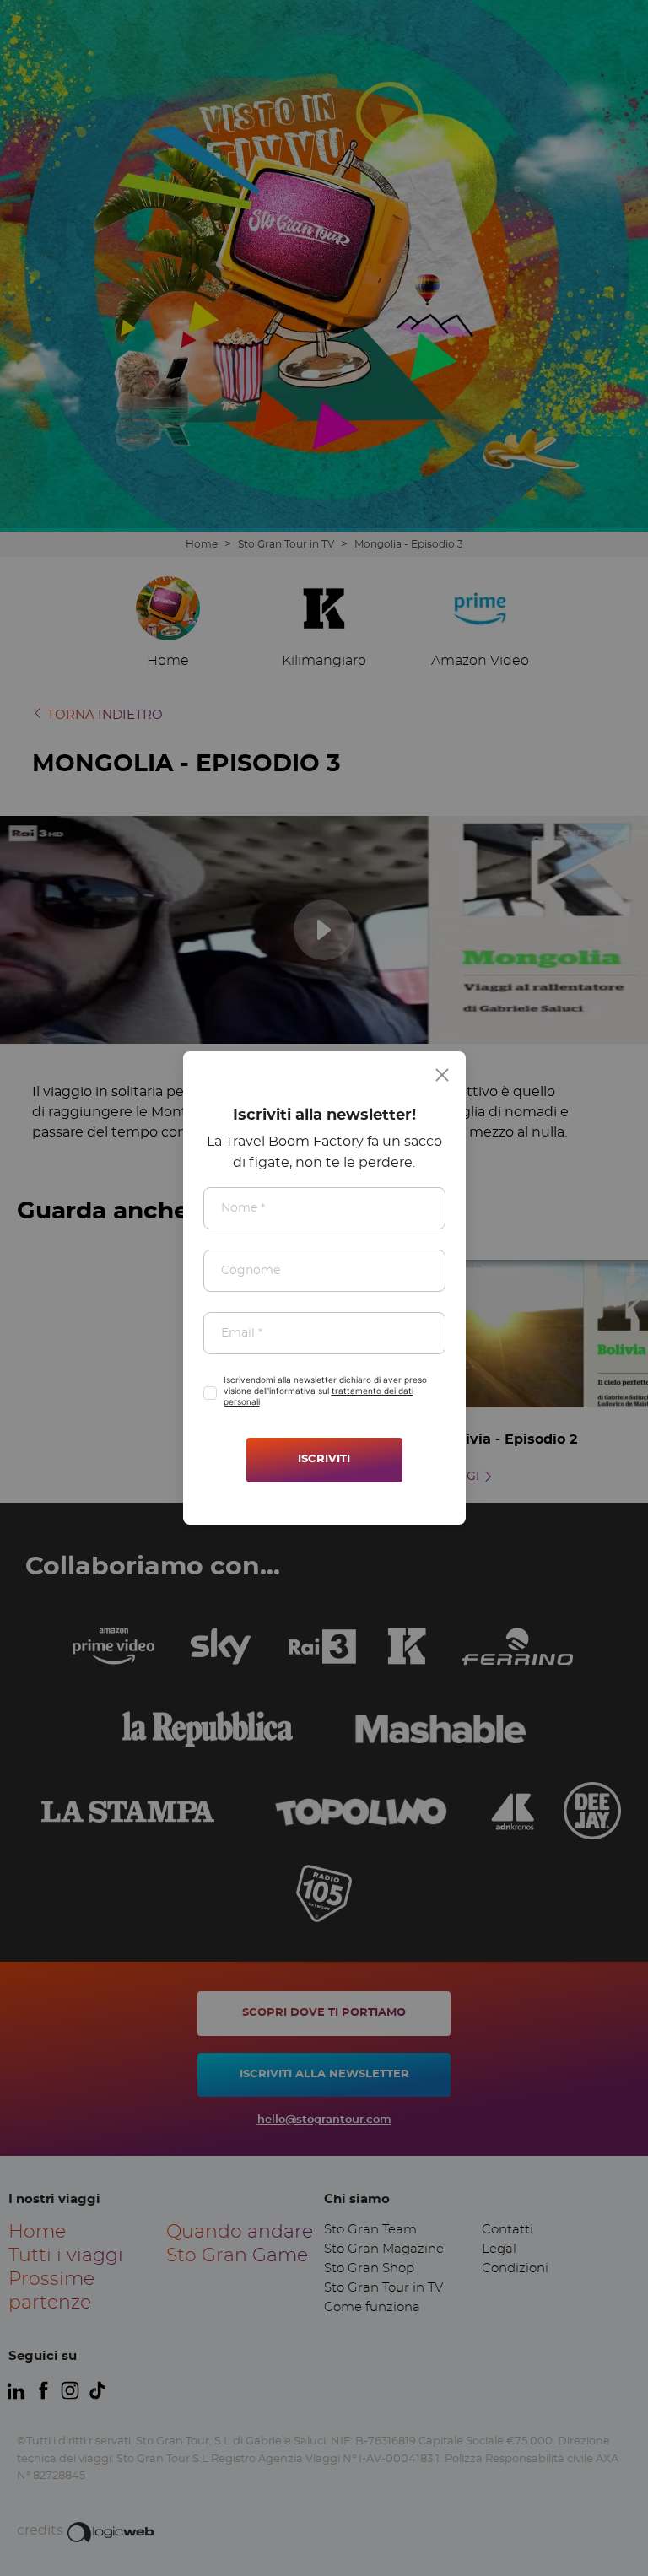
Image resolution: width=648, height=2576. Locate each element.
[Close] (442, 1075)
